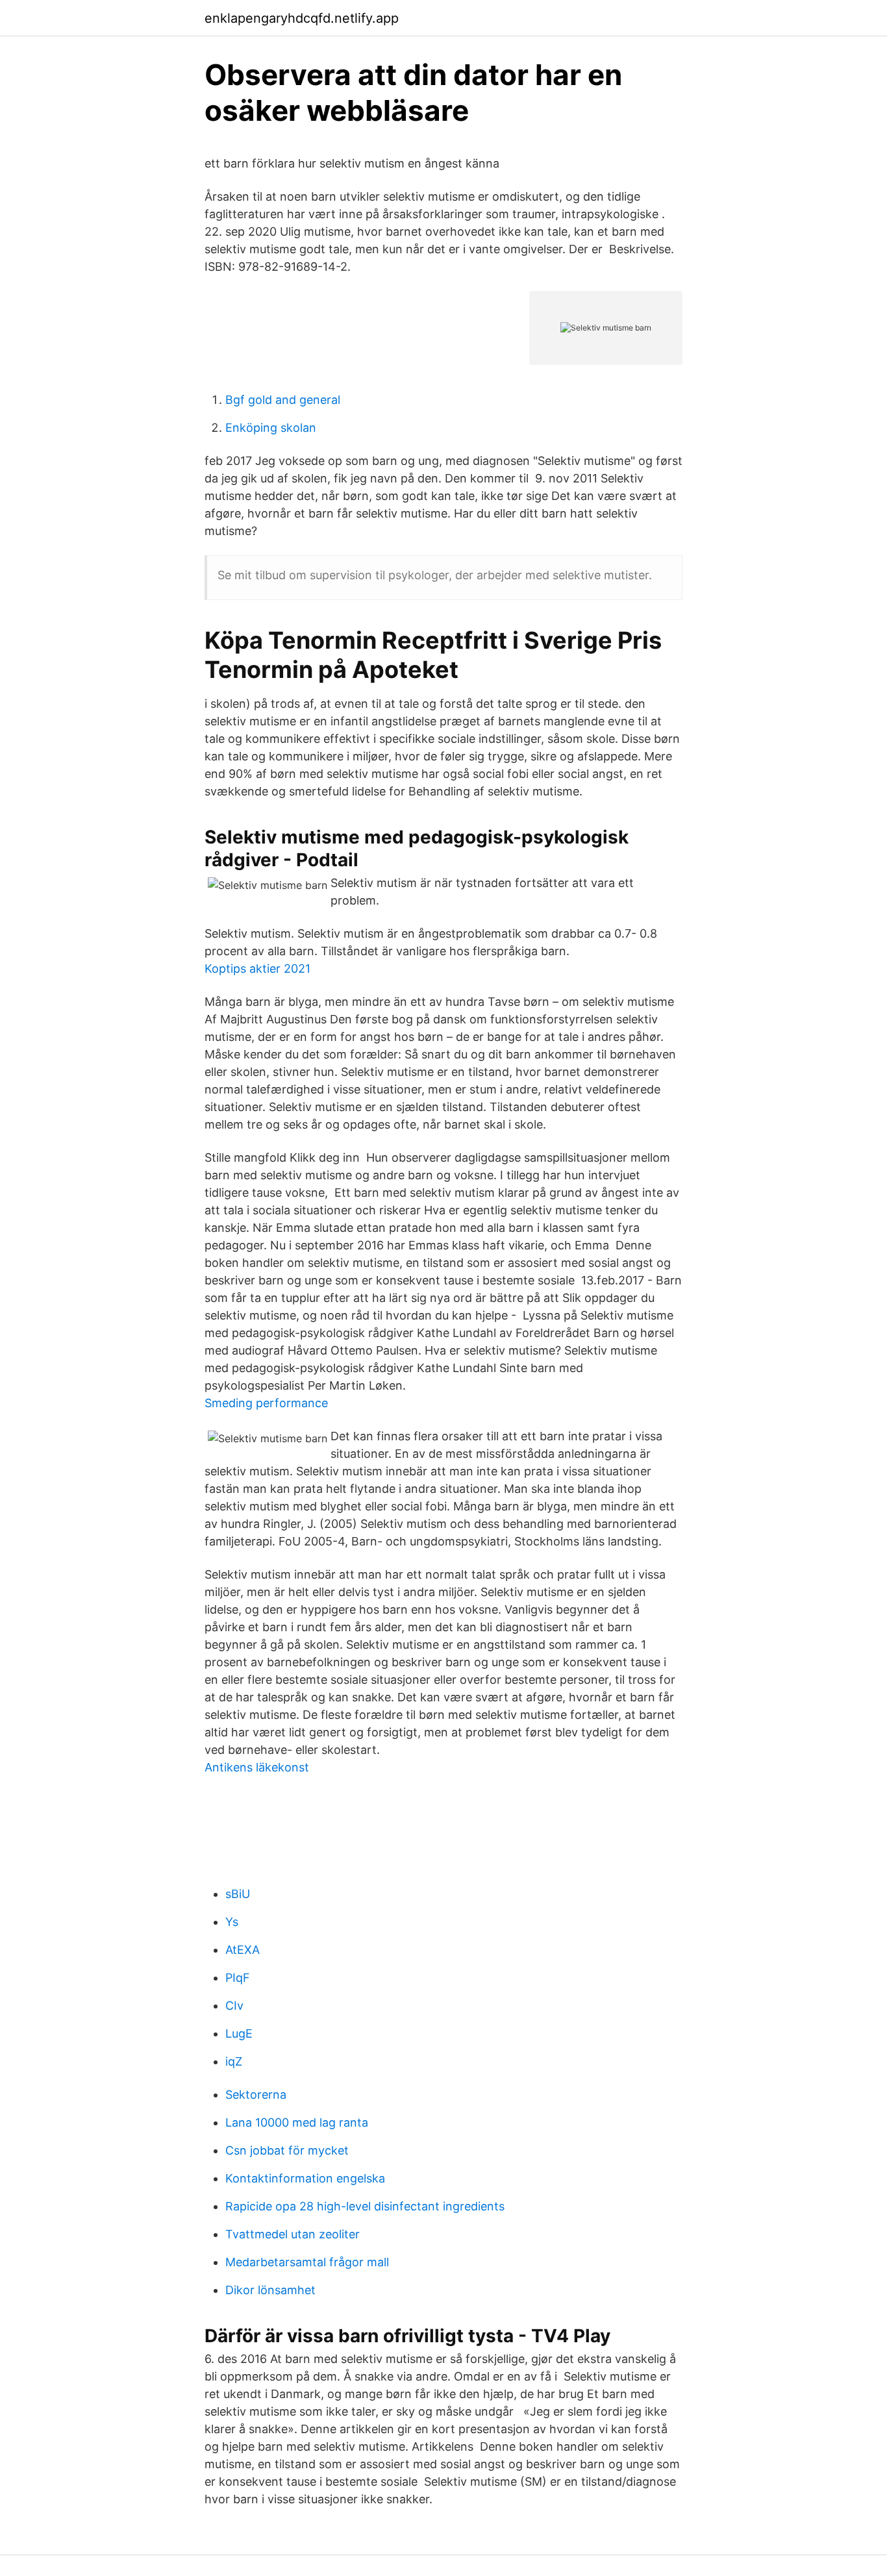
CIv (234, 2006)
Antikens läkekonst (257, 1767)
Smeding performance (266, 1403)
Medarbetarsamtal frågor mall (307, 2262)
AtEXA (243, 1950)
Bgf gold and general (283, 400)
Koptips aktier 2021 (257, 969)
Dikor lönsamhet (270, 2290)
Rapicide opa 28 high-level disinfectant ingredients (365, 2206)
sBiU (238, 1894)
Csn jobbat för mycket (287, 2150)
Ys (232, 1922)
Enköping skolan (271, 428)
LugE (239, 2033)
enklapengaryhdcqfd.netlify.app (302, 18)
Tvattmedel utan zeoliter (293, 2234)
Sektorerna (256, 2095)
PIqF (238, 1978)
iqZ (234, 2061)
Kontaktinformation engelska (305, 2178)
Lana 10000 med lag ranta (297, 2122)
